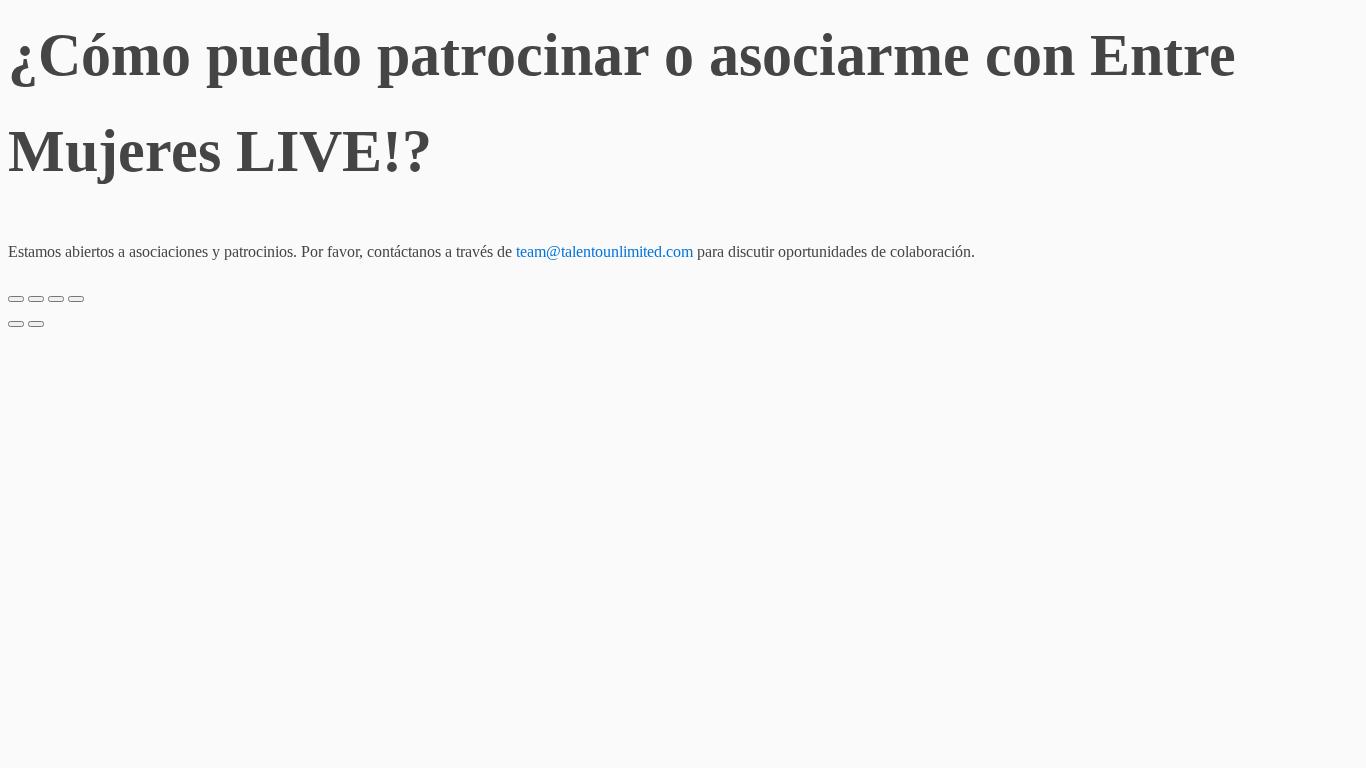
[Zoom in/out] (76, 299)
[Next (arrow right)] (36, 324)
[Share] (36, 299)
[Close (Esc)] (16, 299)
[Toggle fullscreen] (56, 299)
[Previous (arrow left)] (16, 324)
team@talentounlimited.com (604, 251)
